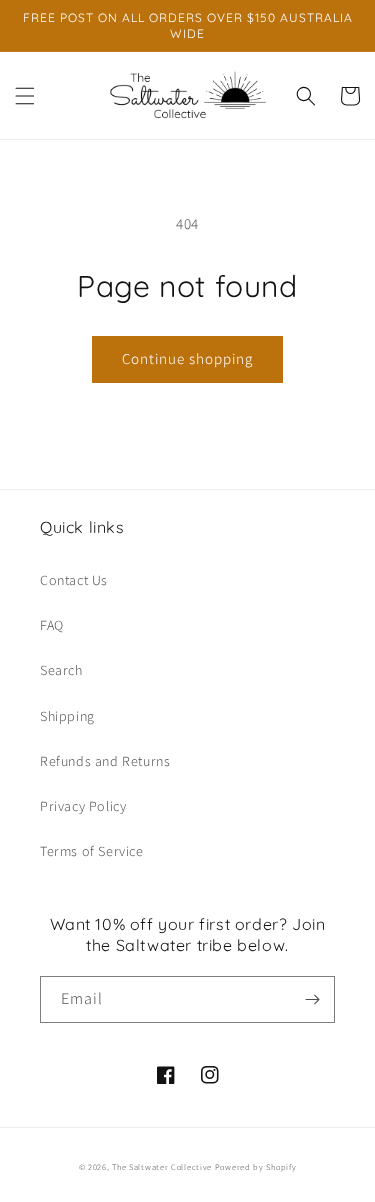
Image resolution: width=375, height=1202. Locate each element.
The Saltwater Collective (163, 1166)
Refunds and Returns (105, 761)
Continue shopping (187, 358)
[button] (25, 96)
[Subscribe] (312, 999)
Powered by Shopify (256, 1166)
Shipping (67, 716)
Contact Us (74, 580)
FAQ (52, 625)
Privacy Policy (83, 806)
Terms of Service (92, 851)
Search (61, 670)
